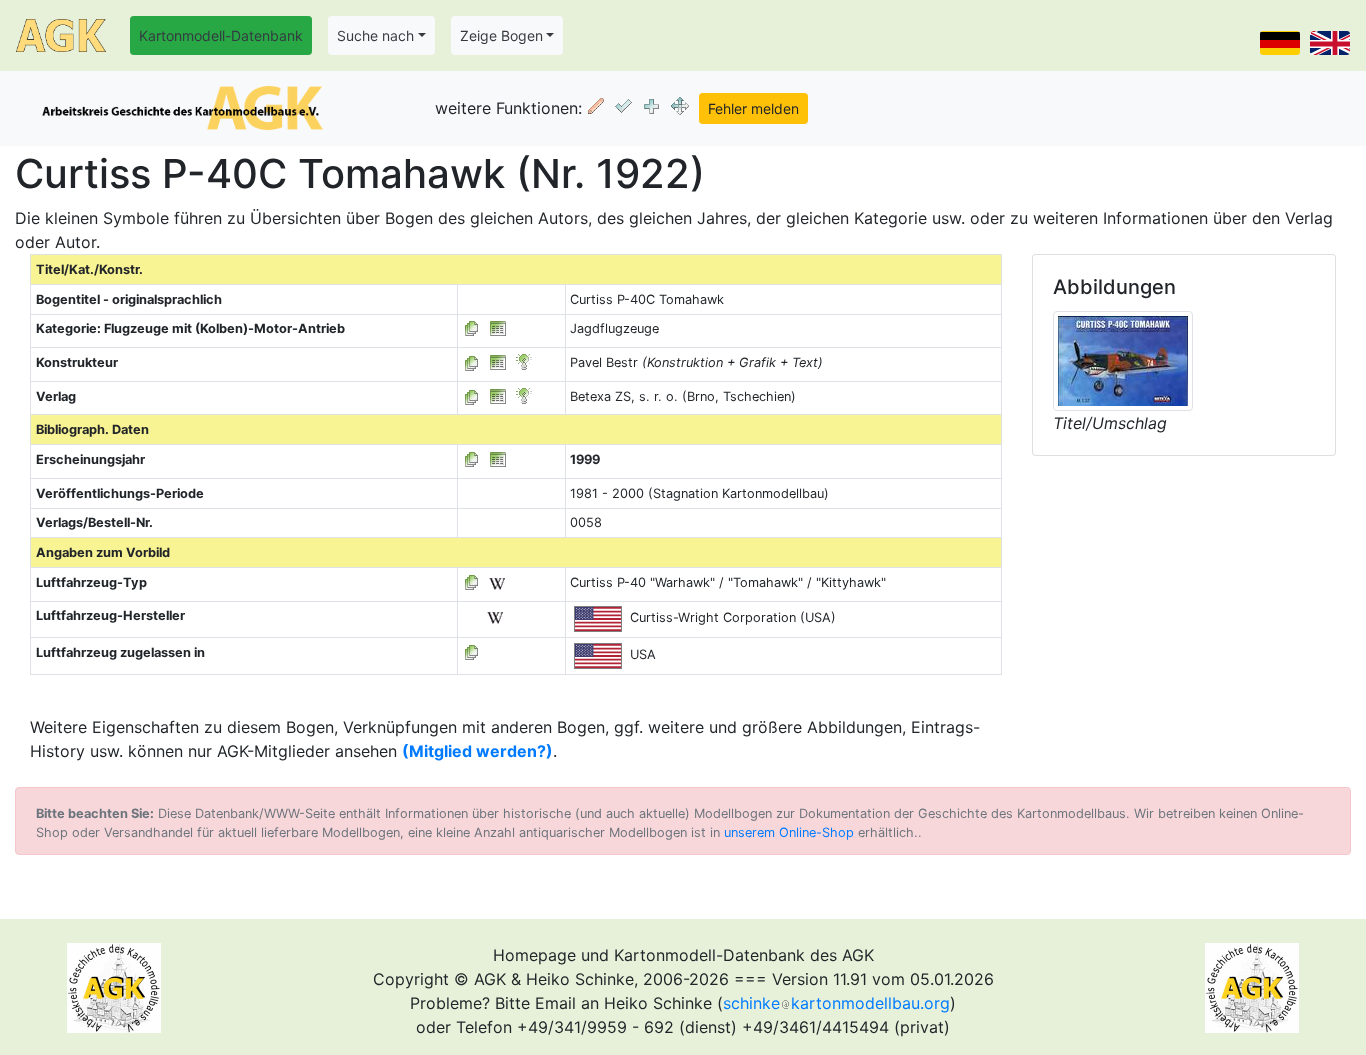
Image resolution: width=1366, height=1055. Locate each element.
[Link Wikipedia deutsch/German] (497, 582)
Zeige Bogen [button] (501, 35)
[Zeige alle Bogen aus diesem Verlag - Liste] (472, 396)
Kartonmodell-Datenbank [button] (221, 35)
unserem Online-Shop (789, 832)
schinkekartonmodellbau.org (836, 1003)
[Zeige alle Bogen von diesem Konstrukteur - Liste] (472, 362)
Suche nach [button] (375, 35)
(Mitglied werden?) (477, 751)
